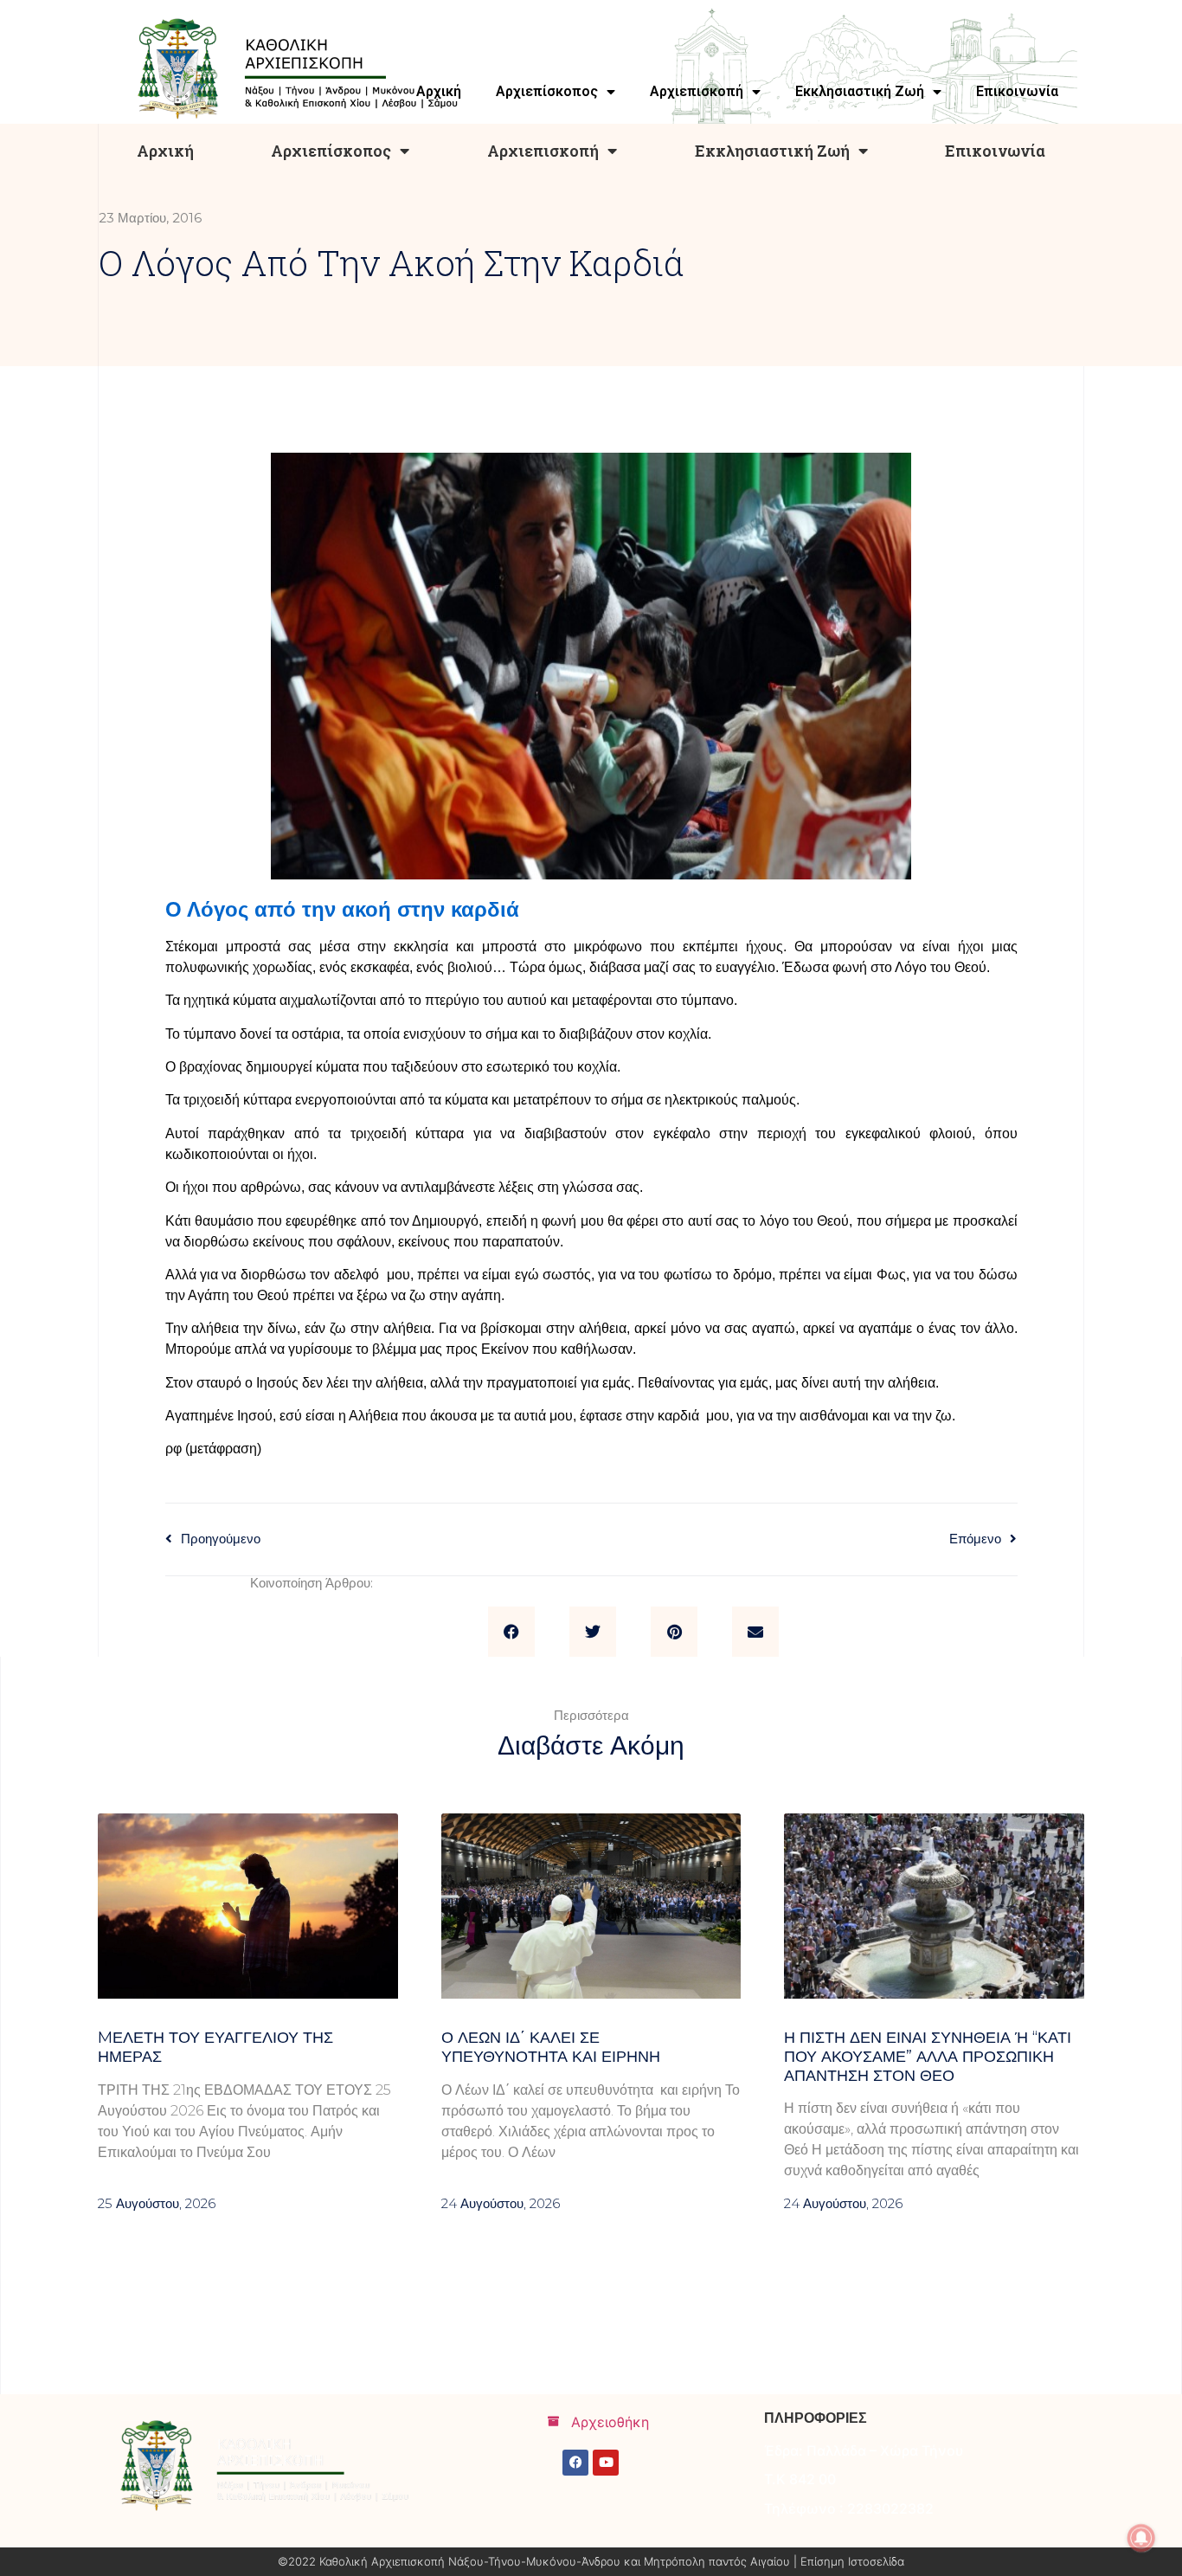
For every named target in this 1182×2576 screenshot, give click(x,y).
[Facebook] (575, 2463)
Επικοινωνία (995, 151)
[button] (511, 1632)
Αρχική (165, 151)
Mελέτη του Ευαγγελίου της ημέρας (215, 2047)
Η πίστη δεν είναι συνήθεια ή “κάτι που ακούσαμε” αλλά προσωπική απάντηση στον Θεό (928, 2056)
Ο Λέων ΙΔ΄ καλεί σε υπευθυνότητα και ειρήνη (551, 2047)
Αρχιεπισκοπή (543, 151)
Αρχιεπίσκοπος (331, 151)
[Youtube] (606, 2463)
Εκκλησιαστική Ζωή (772, 151)
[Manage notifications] (1141, 2538)
